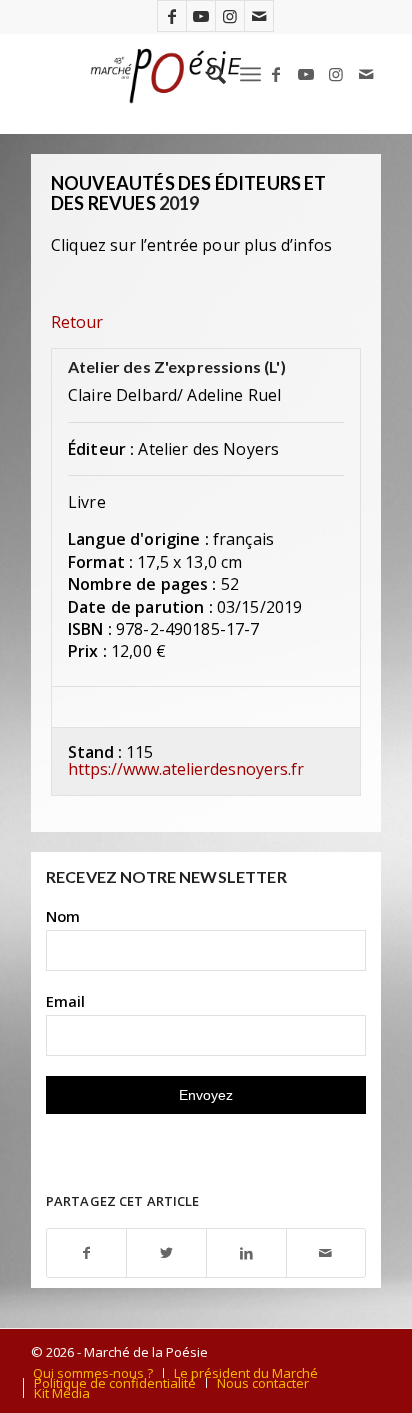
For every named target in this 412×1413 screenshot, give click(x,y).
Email (65, 1001)
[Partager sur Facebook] (87, 1253)
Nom (63, 916)
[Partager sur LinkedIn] (246, 1253)
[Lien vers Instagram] (230, 16)
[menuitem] (206, 74)
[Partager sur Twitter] (166, 1253)
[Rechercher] (206, 74)
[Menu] (250, 74)
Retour (77, 322)
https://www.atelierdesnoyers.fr (186, 769)
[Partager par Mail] (326, 1253)
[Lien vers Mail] (259, 16)
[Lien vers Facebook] (172, 16)
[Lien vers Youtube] (201, 16)
